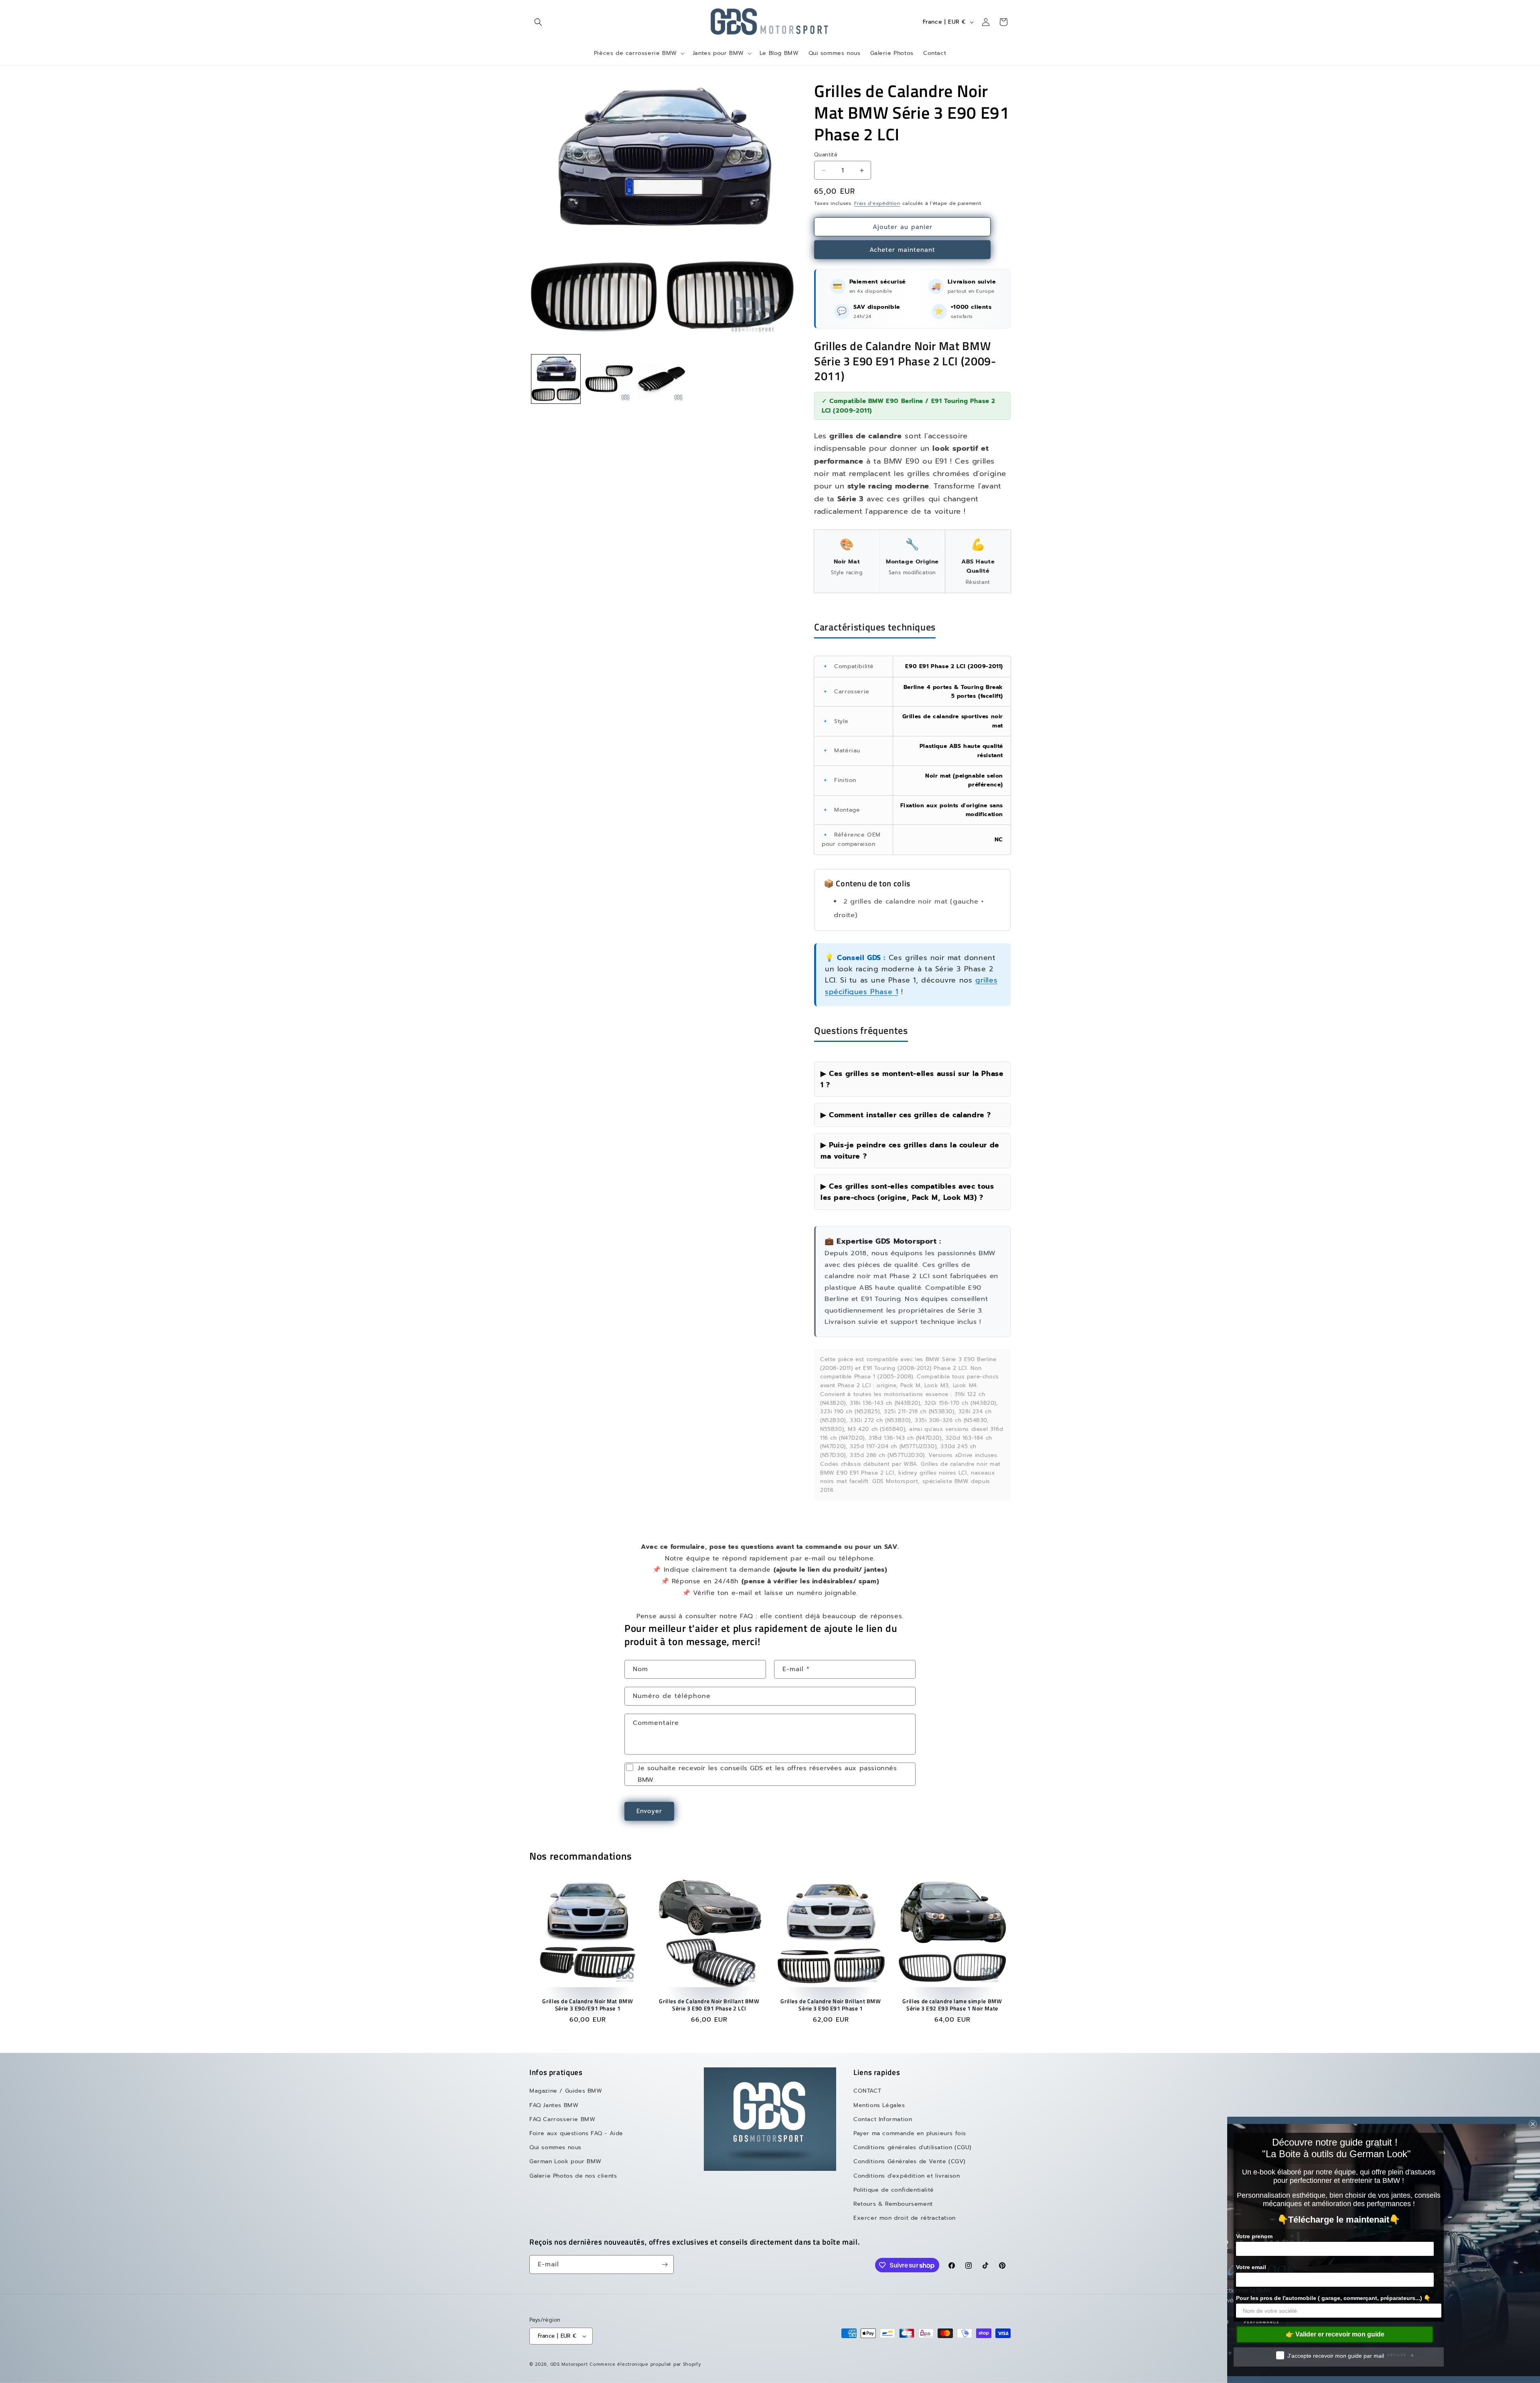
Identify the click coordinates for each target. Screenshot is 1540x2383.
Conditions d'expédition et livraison (907, 2176)
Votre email (1251, 2267)
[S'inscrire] (665, 2264)
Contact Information (883, 2119)
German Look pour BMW (565, 2161)
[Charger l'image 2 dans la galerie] (609, 379)
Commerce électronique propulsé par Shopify (645, 2364)
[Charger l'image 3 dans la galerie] (662, 379)
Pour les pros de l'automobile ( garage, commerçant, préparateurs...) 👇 (1333, 2298)
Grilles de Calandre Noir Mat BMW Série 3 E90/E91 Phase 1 (588, 2005)
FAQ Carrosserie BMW (562, 2119)
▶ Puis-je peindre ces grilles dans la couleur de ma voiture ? (910, 1151)
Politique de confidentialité (894, 2190)
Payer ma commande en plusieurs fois (910, 2133)
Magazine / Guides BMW (566, 2091)
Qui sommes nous (555, 2147)
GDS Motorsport (569, 2364)
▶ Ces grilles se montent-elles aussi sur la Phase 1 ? (912, 1079)
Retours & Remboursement (893, 2204)
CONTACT (867, 2091)
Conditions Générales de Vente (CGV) (910, 2161)
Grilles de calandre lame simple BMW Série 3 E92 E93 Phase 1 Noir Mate (952, 2005)
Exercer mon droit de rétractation (905, 2218)
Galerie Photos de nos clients (573, 2176)
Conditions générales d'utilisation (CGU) (913, 2147)
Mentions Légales (879, 2105)
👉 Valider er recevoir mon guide (1335, 2334)
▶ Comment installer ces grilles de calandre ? (906, 1115)
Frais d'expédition (877, 203)
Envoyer (649, 1811)
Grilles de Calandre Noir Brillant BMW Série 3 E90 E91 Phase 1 (831, 2005)
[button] (538, 22)
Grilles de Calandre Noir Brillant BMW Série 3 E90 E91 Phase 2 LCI (709, 2005)
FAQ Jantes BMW (554, 2105)
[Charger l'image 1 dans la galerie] (556, 379)
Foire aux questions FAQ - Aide (576, 2133)
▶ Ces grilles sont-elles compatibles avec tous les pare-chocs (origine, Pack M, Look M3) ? (907, 1192)
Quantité (826, 155)
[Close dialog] (1533, 2124)
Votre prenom (1254, 2236)
